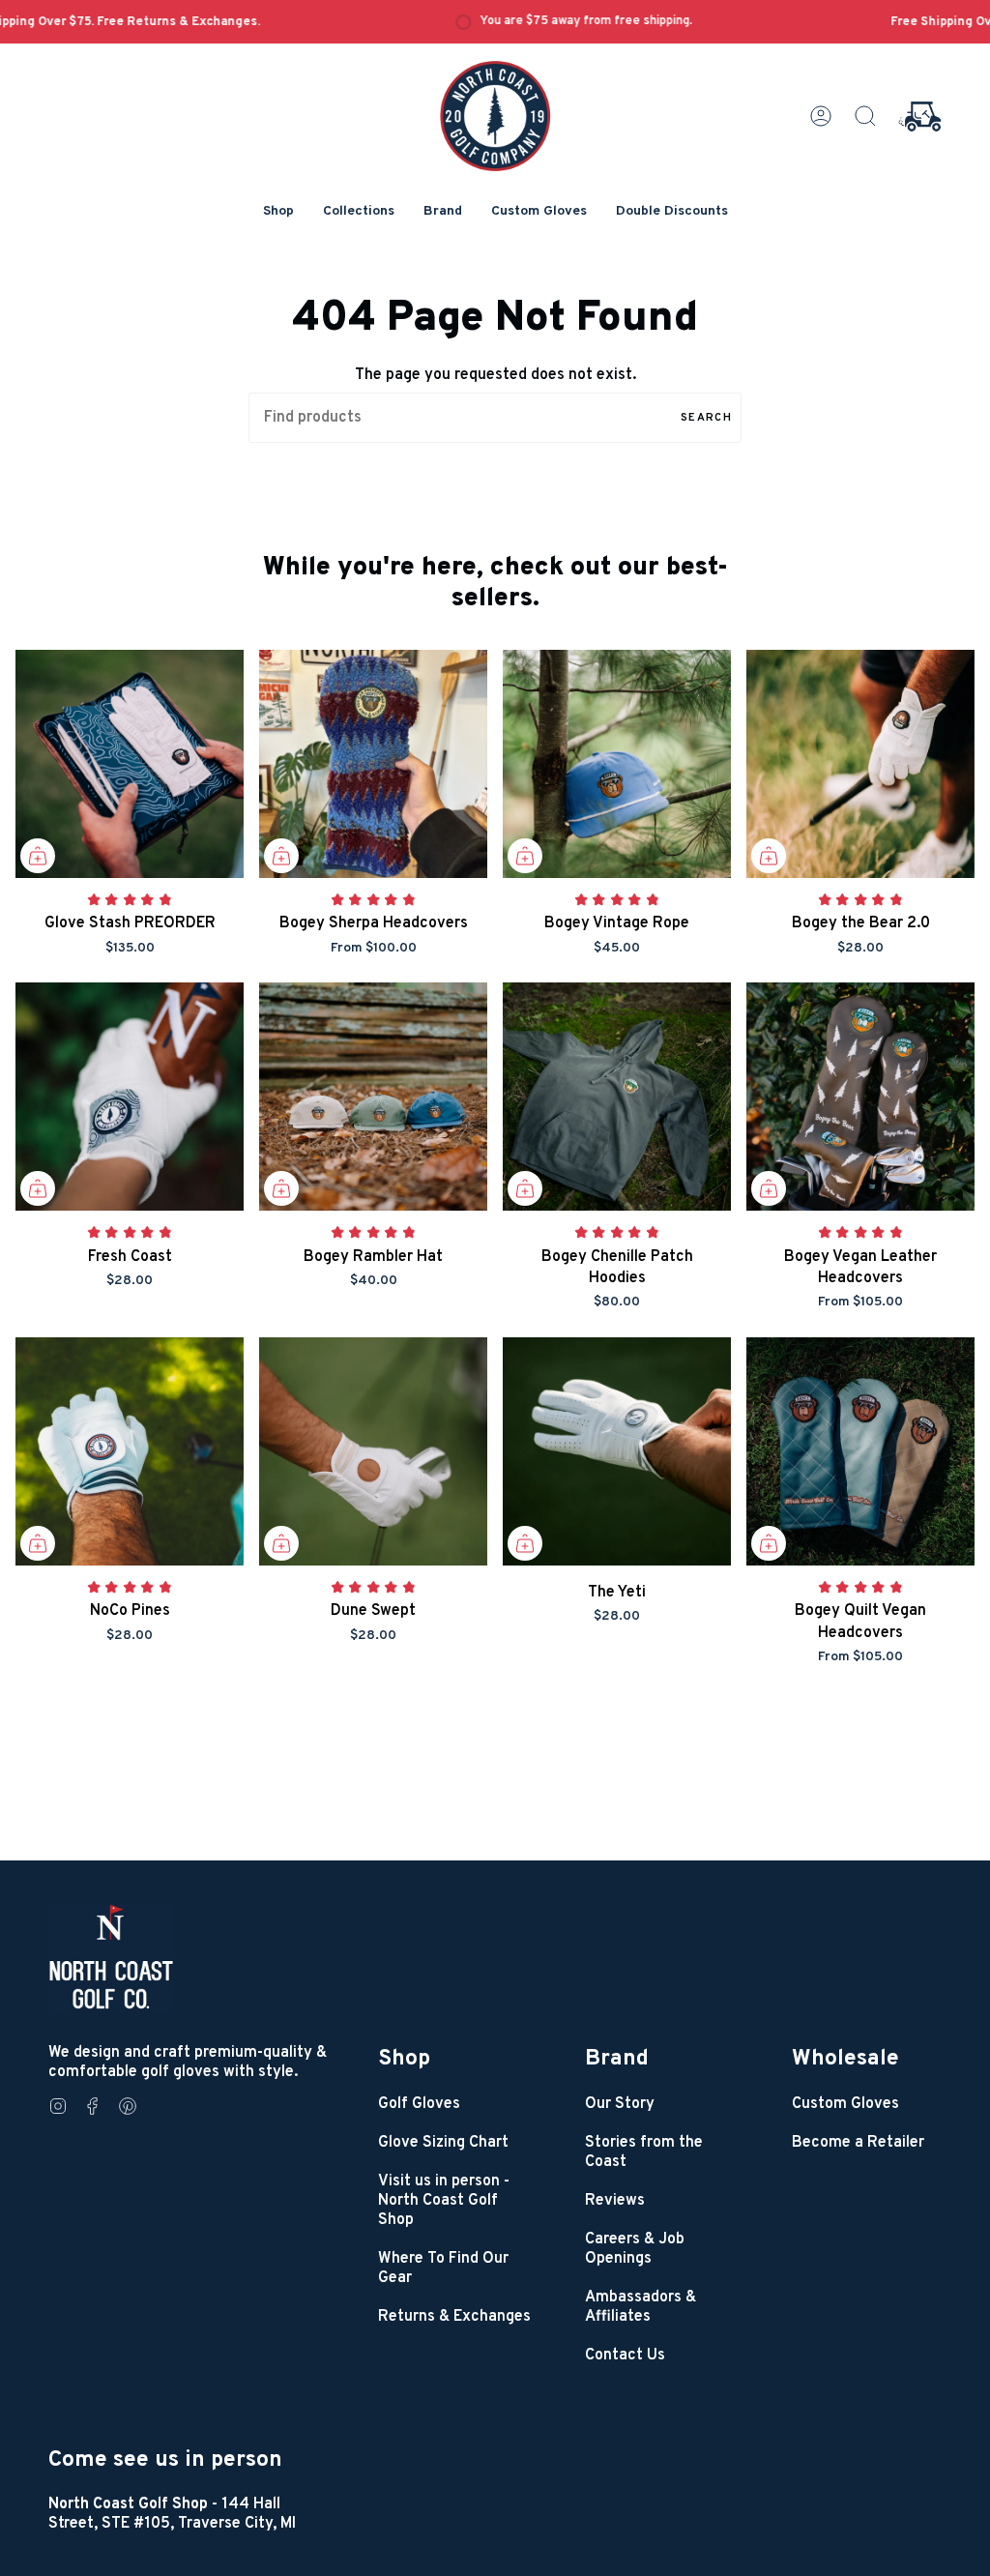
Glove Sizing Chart (443, 2143)
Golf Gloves (419, 2104)
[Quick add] (38, 856)
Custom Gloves (845, 2104)
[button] (278, 212)
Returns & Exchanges (454, 2317)
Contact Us (625, 2356)
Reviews (615, 2201)
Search (706, 418)
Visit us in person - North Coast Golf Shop (444, 2201)
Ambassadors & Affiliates (641, 2307)
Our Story (620, 2104)
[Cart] (920, 116)
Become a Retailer (858, 2143)
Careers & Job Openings (635, 2249)
